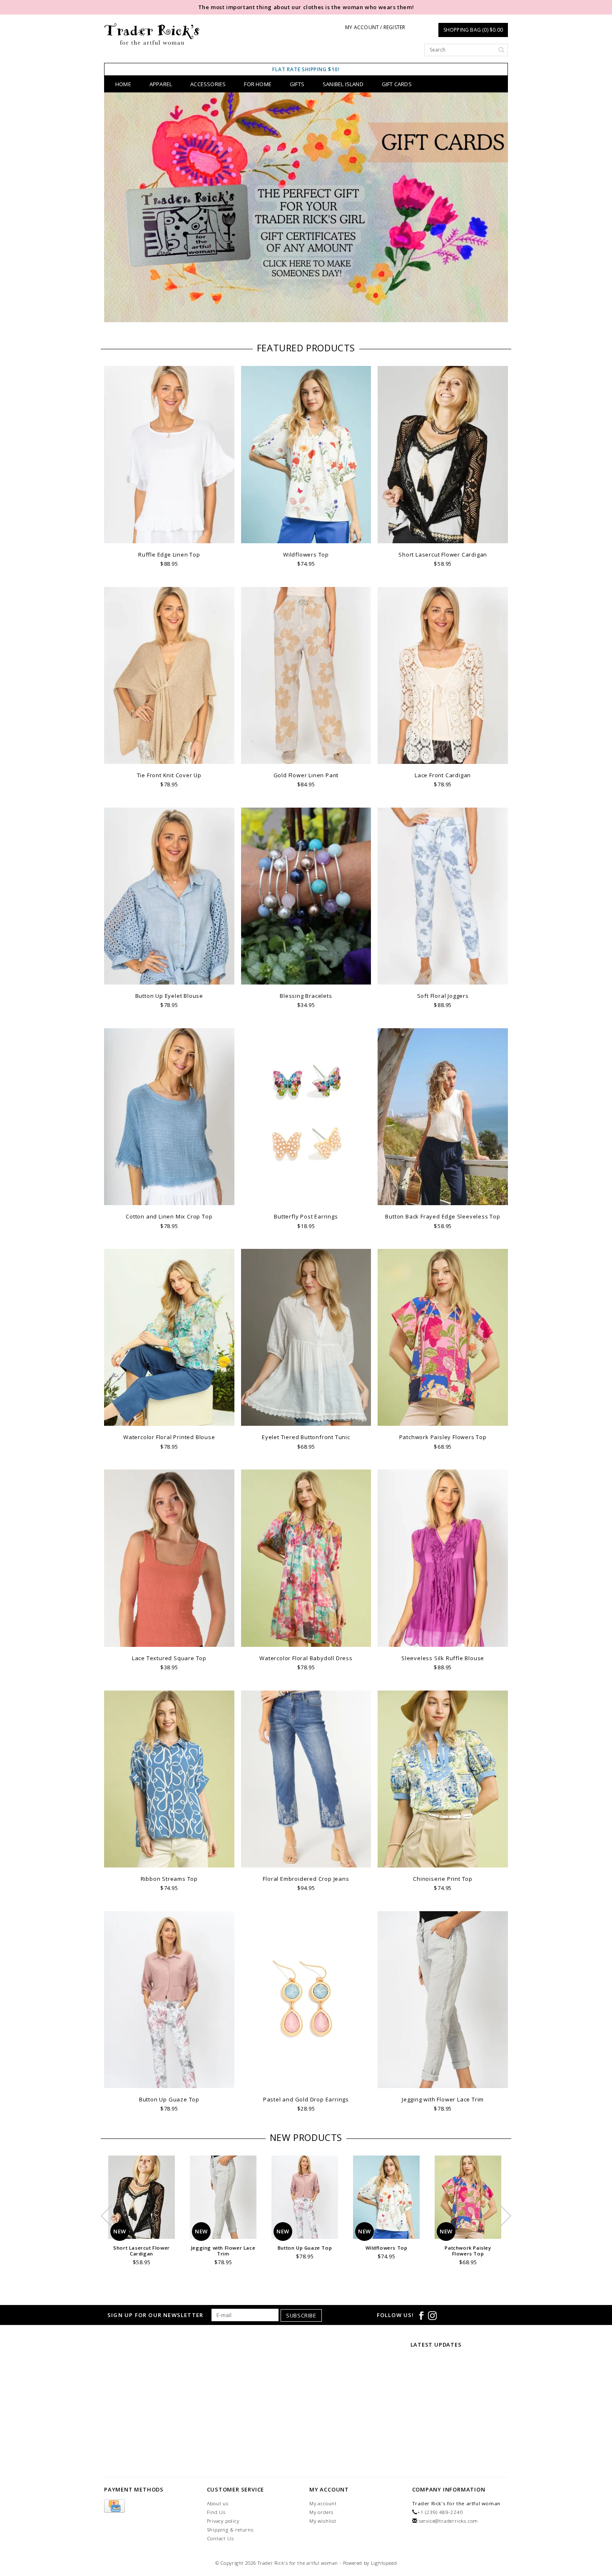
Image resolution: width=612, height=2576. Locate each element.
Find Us (216, 2512)
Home (123, 84)
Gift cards (397, 84)
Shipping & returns (230, 2530)
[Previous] (115, 209)
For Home (258, 84)
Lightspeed (384, 2563)
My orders (321, 2512)
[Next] (497, 209)
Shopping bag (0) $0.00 (473, 30)
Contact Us (220, 2538)
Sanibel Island (343, 84)
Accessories (208, 84)
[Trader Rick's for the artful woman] (152, 34)
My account (323, 2503)
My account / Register (375, 27)
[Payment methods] (114, 2506)
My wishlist (323, 2521)
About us (218, 2503)
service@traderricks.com (448, 2521)
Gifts (297, 84)
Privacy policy (223, 2521)
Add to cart (169, 536)
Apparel (161, 84)
